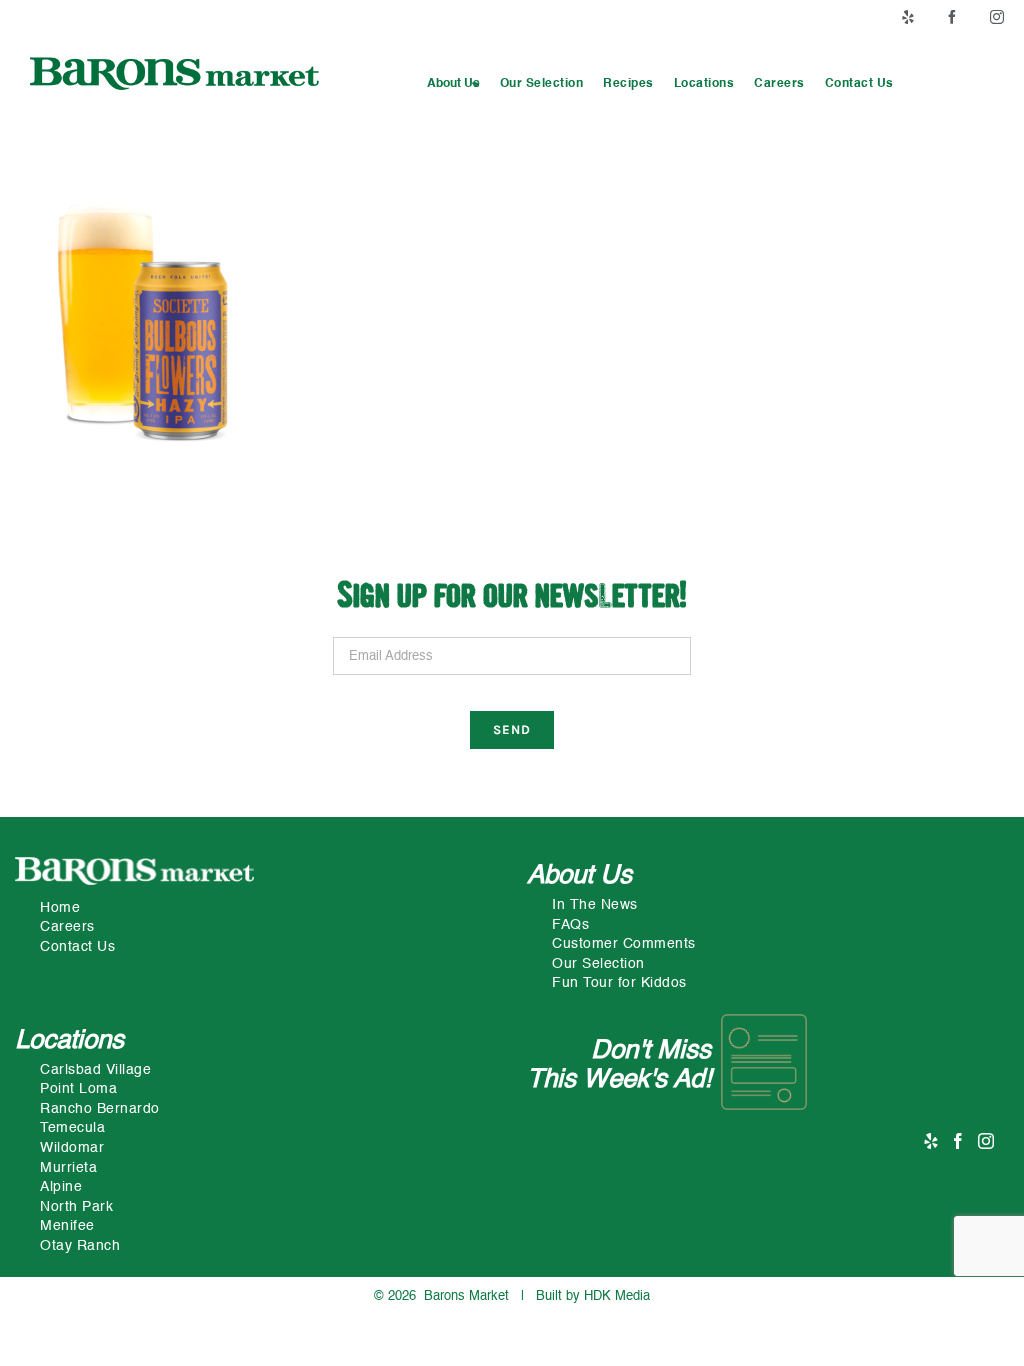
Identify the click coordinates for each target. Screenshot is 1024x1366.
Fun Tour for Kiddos (619, 983)
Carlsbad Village (95, 1070)
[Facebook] (958, 1141)
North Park (76, 1207)
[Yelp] (931, 1141)
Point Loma (78, 1089)
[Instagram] (986, 1141)
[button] (453, 85)
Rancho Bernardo (100, 1109)
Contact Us (77, 947)
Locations (69, 1041)
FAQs (570, 925)
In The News (595, 905)
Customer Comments (624, 944)
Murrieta (68, 1168)
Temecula (72, 1128)
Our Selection (598, 964)
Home (60, 908)
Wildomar (72, 1148)
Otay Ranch (80, 1246)
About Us (579, 876)
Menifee (67, 1226)
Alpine (61, 1187)
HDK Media (617, 1296)
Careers (67, 927)
